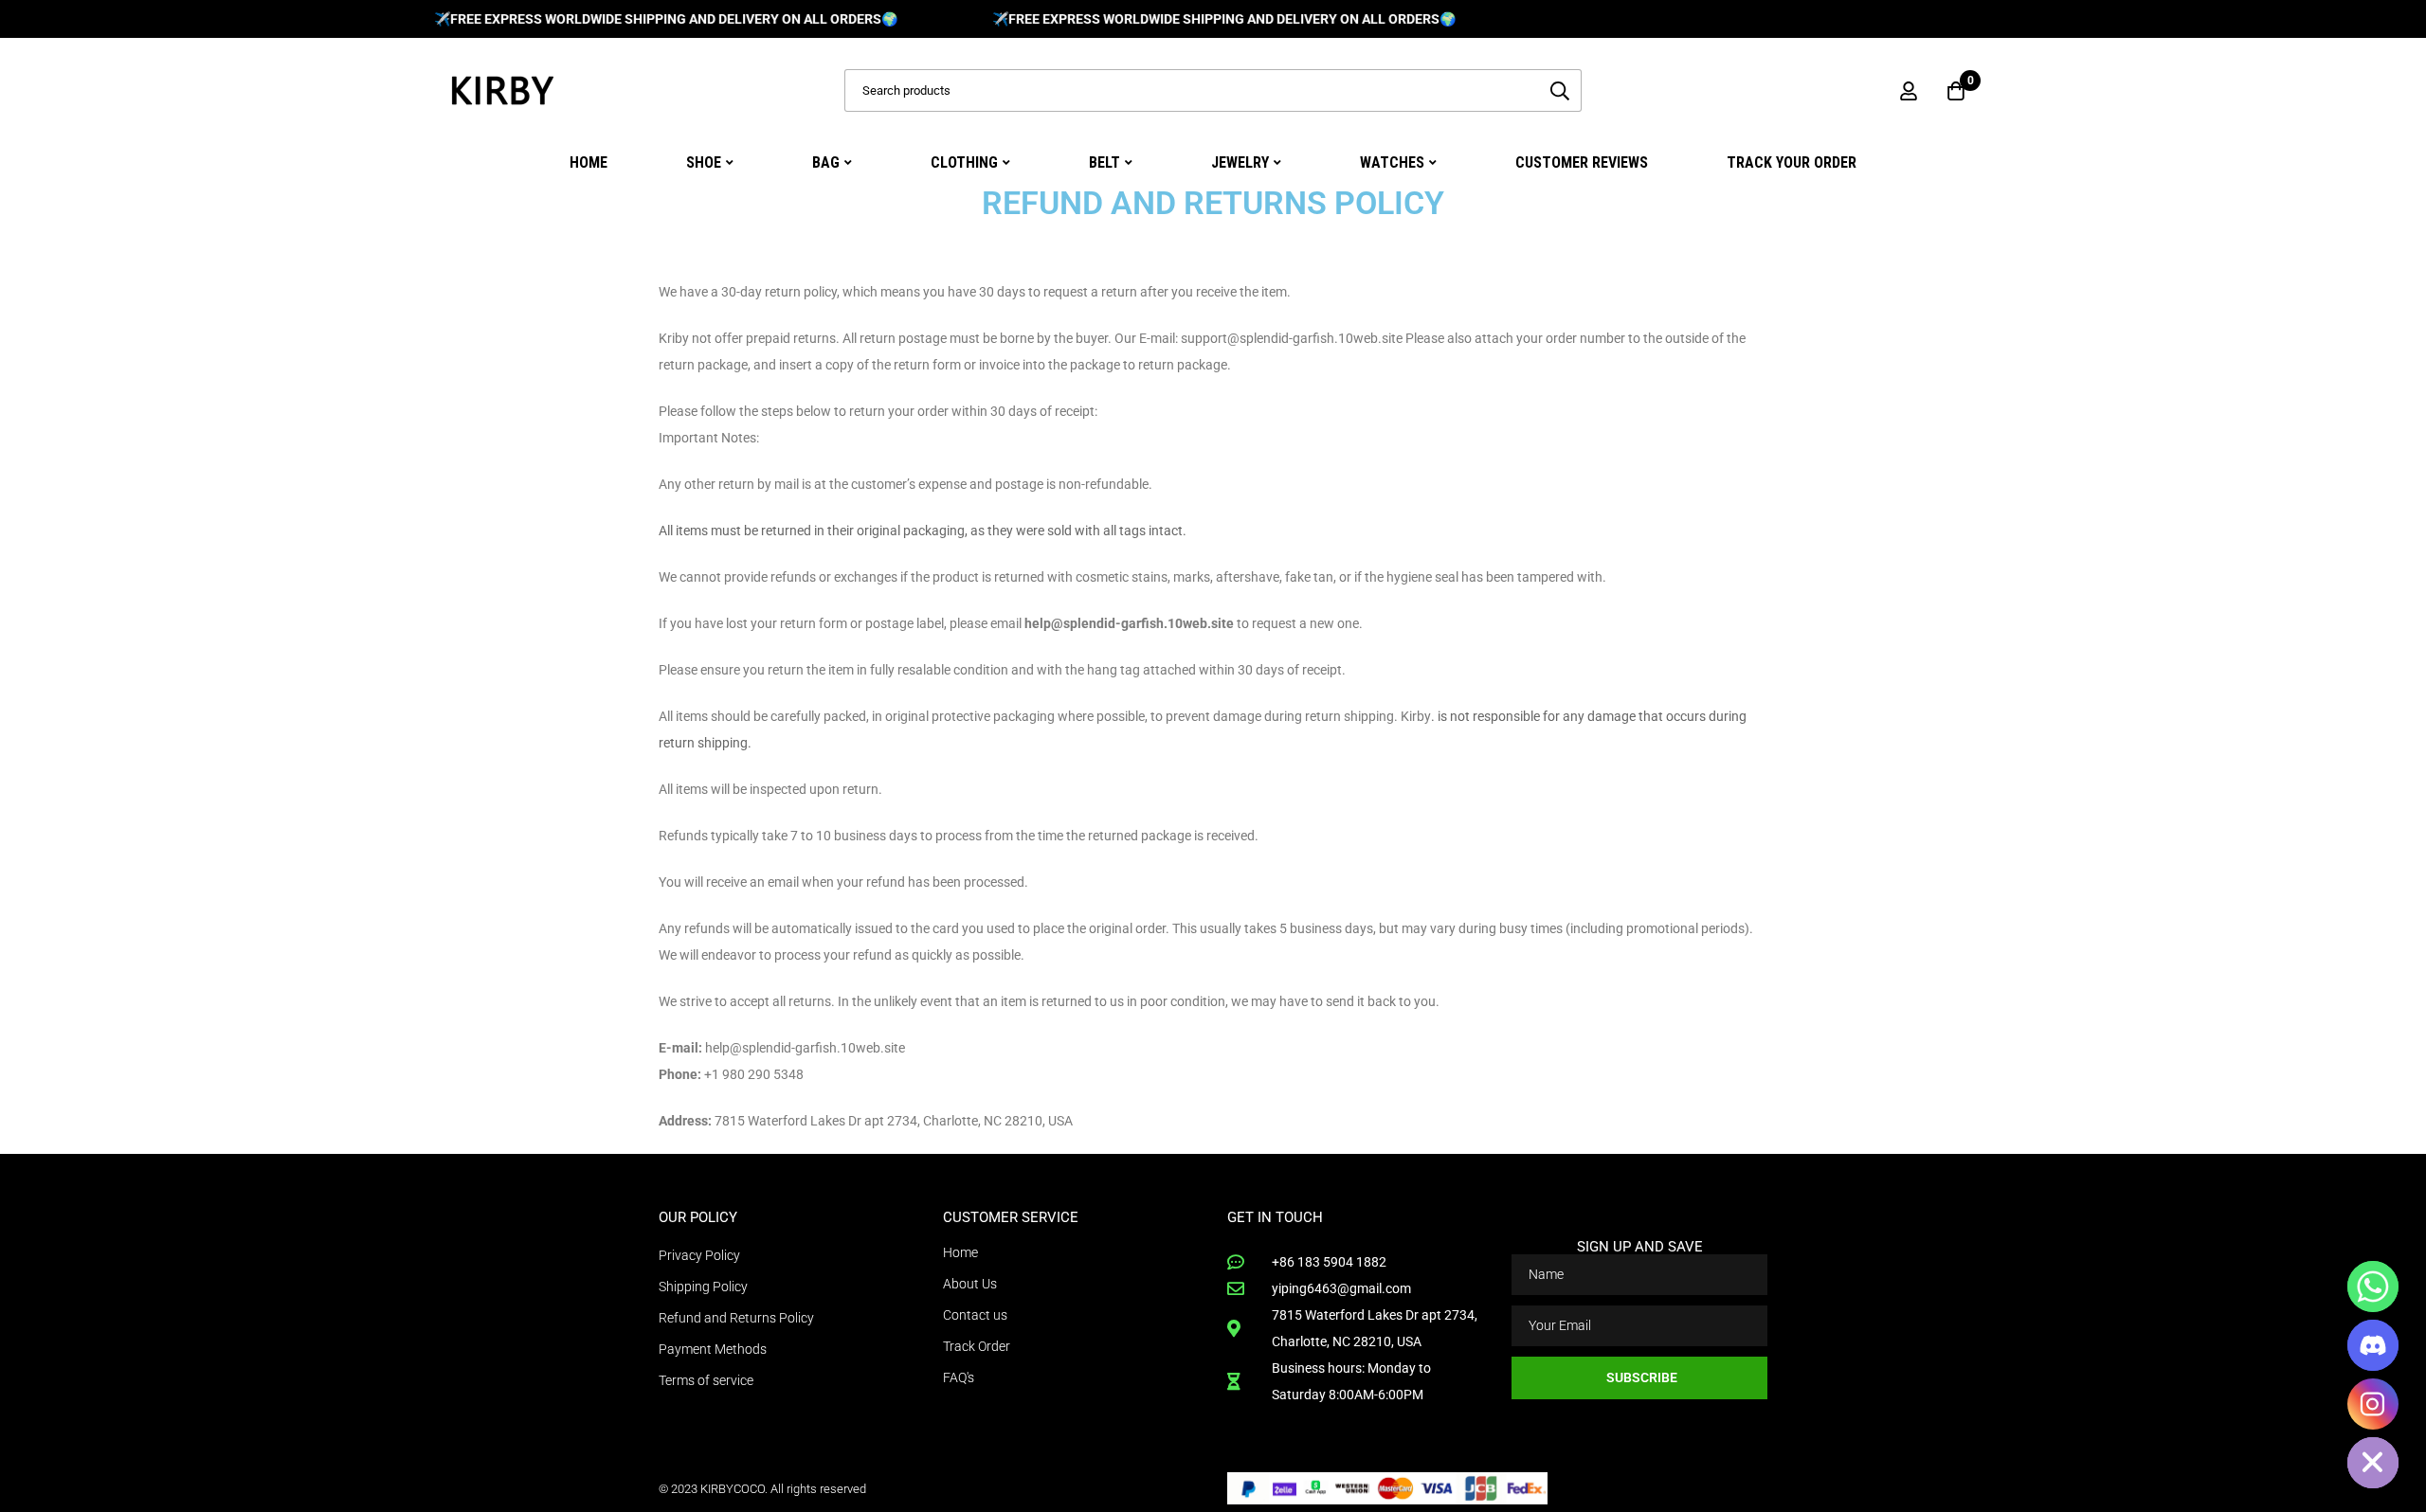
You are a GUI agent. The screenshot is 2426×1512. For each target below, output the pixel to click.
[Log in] (1909, 91)
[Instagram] (2373, 1404)
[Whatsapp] (2373, 1287)
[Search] (1560, 90)
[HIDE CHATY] (2373, 1463)
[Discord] (2373, 1345)
